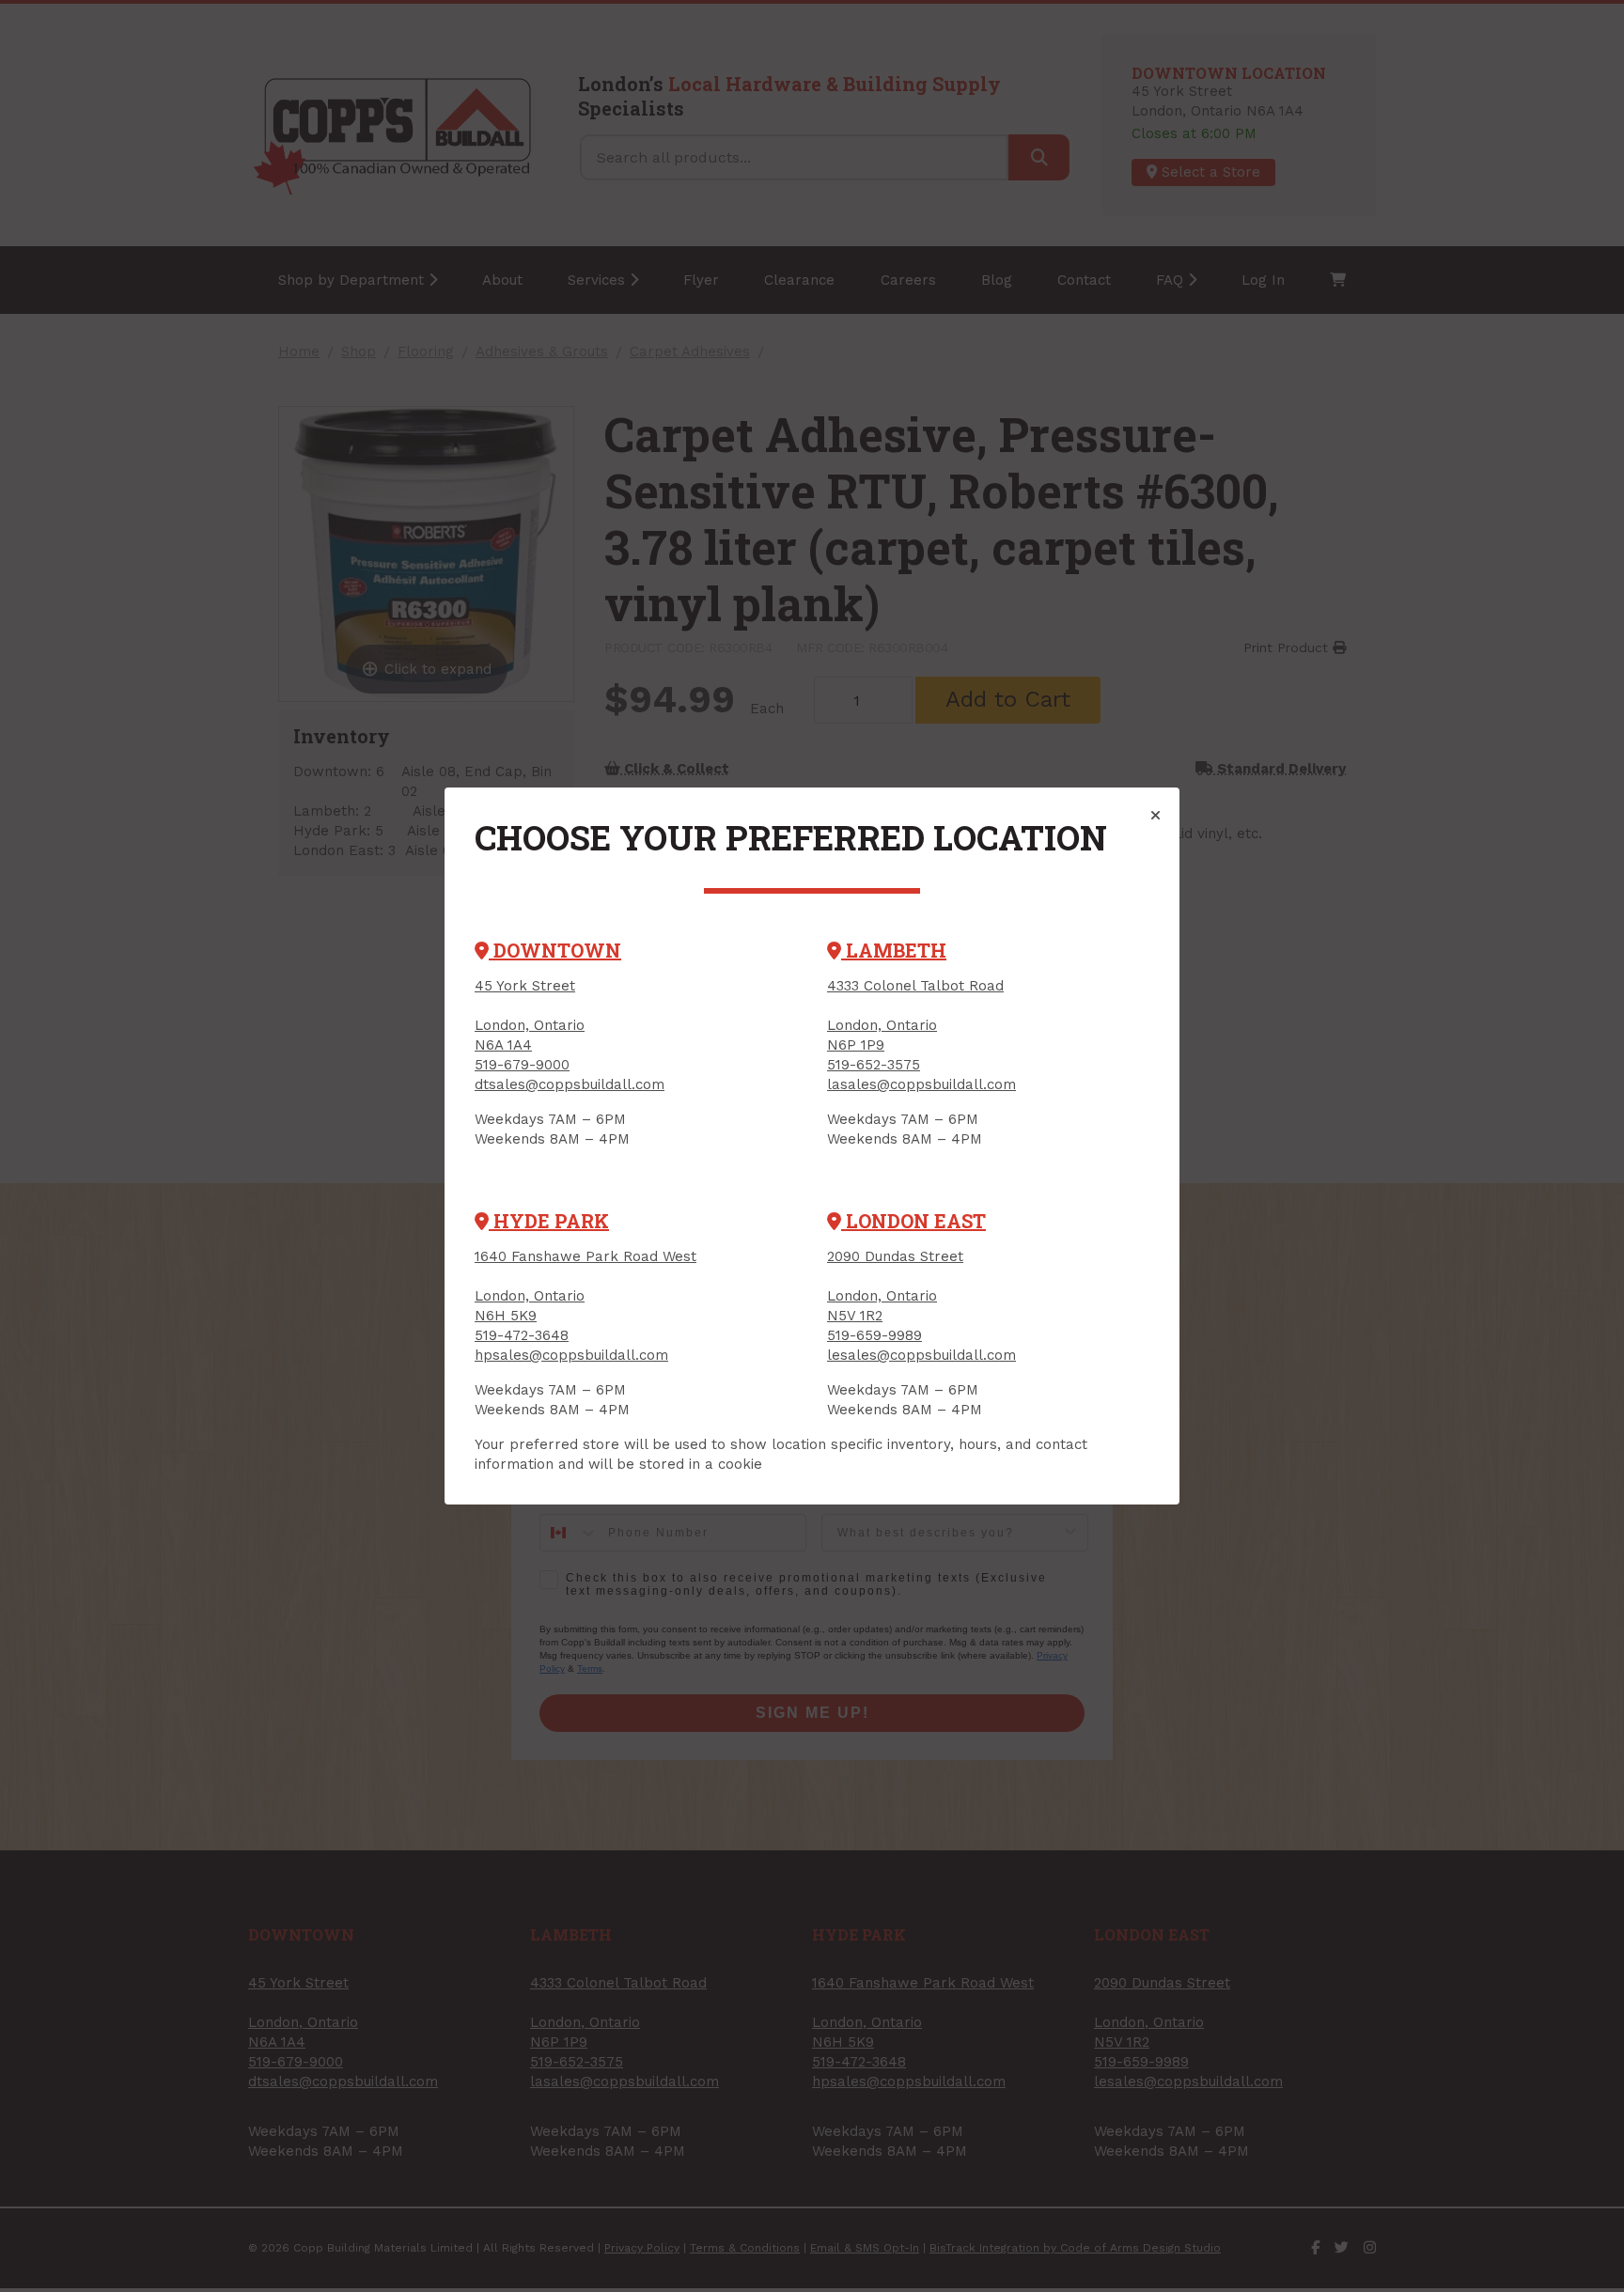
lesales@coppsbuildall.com (921, 1355)
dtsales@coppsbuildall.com (570, 1084)
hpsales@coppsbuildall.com (571, 1355)
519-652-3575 (874, 1065)
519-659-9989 (874, 1335)
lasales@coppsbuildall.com (921, 1084)
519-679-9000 (522, 1065)
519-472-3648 (522, 1335)
